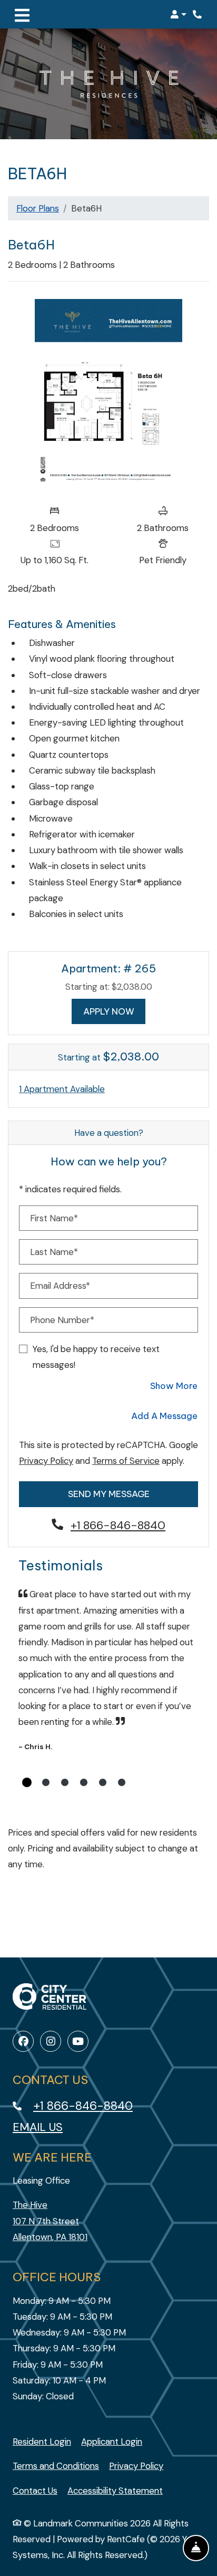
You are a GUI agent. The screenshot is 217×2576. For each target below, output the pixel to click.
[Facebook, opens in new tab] (23, 2041)
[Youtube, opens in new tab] (78, 2041)
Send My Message (109, 1494)
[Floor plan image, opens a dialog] (108, 395)
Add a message (164, 1416)
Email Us (38, 2127)
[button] (178, 14)
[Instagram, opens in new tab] (51, 2041)
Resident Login (42, 2441)
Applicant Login (112, 2441)
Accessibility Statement (115, 2490)
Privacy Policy (46, 1460)
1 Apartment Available (62, 1089)
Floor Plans (38, 208)
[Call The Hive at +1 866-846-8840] (198, 14)
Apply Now (115, 1011)
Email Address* (60, 1286)
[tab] (27, 1782)
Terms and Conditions (56, 2466)
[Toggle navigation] (22, 14)
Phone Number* (62, 1320)
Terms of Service (126, 1460)
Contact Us (35, 2491)
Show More (174, 1385)
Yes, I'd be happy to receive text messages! (96, 1357)
